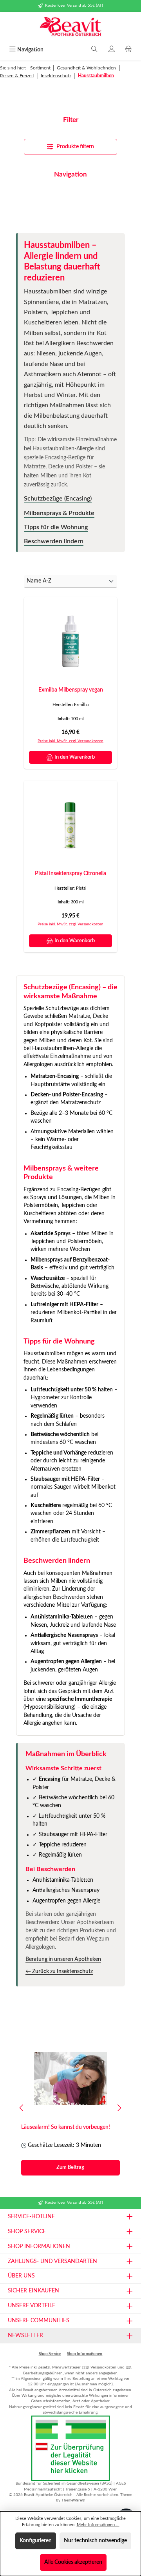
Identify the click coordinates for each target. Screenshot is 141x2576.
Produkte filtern (75, 147)
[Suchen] (94, 50)
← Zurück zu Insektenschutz (59, 1972)
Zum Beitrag (70, 2167)
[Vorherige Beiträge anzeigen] (22, 2108)
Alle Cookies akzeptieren (73, 2562)
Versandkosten (103, 2367)
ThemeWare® (73, 2500)
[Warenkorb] (128, 50)
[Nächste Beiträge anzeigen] (119, 2108)
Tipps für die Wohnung (56, 527)
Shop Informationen (85, 2354)
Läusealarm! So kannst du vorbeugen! (66, 2127)
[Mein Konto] (112, 50)
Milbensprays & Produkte (59, 513)
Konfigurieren (36, 2541)
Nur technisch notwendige (95, 2541)
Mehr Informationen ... (98, 2525)
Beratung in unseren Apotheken (63, 1959)
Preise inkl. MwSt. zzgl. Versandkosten (70, 741)
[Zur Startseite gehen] (70, 27)
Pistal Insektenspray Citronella (70, 873)
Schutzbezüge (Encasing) (58, 499)
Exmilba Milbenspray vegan (71, 690)
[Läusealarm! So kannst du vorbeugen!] (70, 2079)
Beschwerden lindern (54, 541)
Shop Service (50, 2354)
